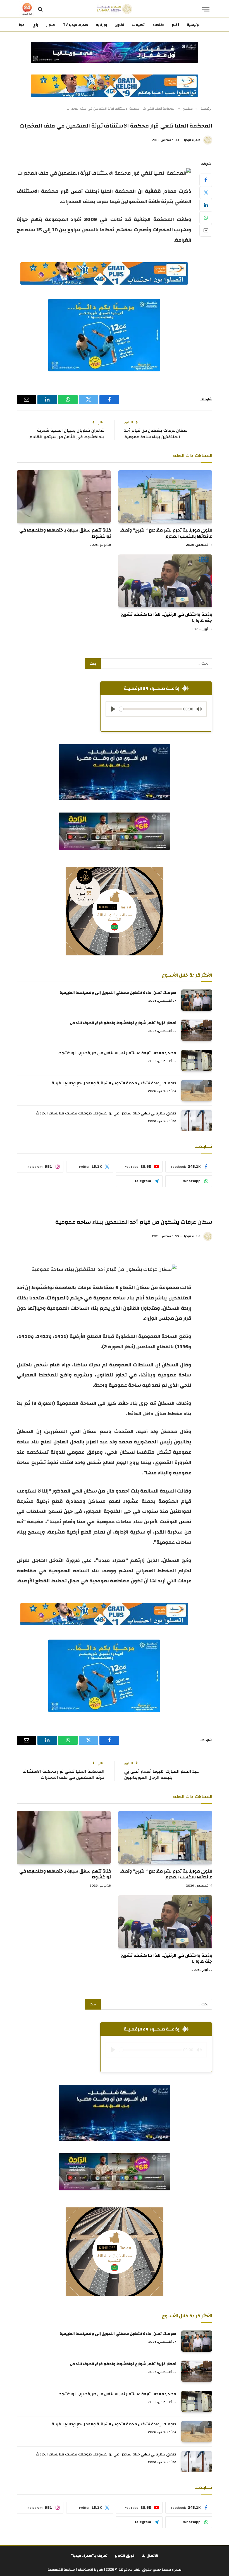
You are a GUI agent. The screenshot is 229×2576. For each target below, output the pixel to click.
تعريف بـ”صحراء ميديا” (89, 2556)
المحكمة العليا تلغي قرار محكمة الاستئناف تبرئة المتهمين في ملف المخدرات (64, 1775)
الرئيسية (194, 25)
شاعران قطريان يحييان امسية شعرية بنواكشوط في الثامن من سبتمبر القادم (67, 434)
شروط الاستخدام (90, 2570)
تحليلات (138, 25)
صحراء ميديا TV (76, 25)
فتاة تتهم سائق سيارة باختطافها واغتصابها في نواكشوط (65, 534)
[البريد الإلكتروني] (206, 230)
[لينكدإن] (206, 205)
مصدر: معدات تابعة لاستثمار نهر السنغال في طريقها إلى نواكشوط (117, 1053)
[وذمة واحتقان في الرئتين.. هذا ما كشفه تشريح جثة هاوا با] (165, 581)
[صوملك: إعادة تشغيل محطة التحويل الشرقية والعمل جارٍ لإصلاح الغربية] (197, 1090)
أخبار (175, 25)
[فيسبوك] (206, 180)
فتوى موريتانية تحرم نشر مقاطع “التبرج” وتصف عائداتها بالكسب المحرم (166, 534)
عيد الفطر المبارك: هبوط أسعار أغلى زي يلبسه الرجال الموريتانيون (162, 1775)
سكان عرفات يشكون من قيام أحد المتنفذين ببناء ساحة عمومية (156, 434)
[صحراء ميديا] (114, 9)
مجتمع (19, 25)
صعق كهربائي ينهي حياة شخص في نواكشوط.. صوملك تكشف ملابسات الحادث (106, 1113)
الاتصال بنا (150, 2556)
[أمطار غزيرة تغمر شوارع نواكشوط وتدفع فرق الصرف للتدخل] (197, 1030)
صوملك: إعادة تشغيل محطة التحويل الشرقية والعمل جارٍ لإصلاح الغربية (114, 1083)
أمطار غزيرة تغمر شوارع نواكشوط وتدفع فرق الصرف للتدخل (123, 1023)
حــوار (51, 25)
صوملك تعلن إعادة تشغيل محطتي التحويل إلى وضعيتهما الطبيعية (118, 993)
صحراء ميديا (192, 140)
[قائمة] (206, 9)
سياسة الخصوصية (61, 2570)
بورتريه (102, 25)
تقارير (120, 25)
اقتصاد (158, 25)
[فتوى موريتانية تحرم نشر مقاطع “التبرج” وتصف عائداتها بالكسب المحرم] (165, 497)
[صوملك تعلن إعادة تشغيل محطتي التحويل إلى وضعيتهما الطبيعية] (197, 1000)
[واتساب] (206, 218)
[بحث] (40, 9)
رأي (35, 25)
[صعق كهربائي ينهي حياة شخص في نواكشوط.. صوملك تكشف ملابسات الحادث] (197, 1121)
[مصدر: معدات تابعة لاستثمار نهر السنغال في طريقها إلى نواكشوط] (197, 1060)
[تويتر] (206, 193)
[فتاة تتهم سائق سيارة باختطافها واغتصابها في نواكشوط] (64, 497)
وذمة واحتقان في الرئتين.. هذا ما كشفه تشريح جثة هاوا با (166, 618)
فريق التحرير (125, 2556)
